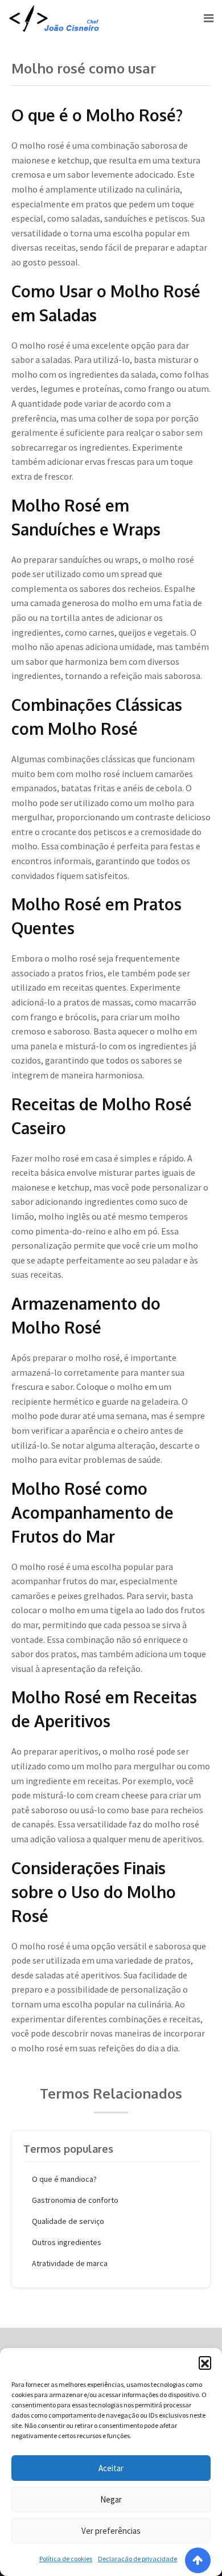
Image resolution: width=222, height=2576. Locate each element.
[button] (205, 2362)
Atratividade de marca (70, 2263)
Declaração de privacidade (137, 2559)
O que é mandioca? (64, 2179)
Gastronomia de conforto (75, 2200)
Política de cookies (66, 2559)
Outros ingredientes (67, 2242)
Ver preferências (111, 2531)
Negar (111, 2499)
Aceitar (111, 2468)
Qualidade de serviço (68, 2221)
